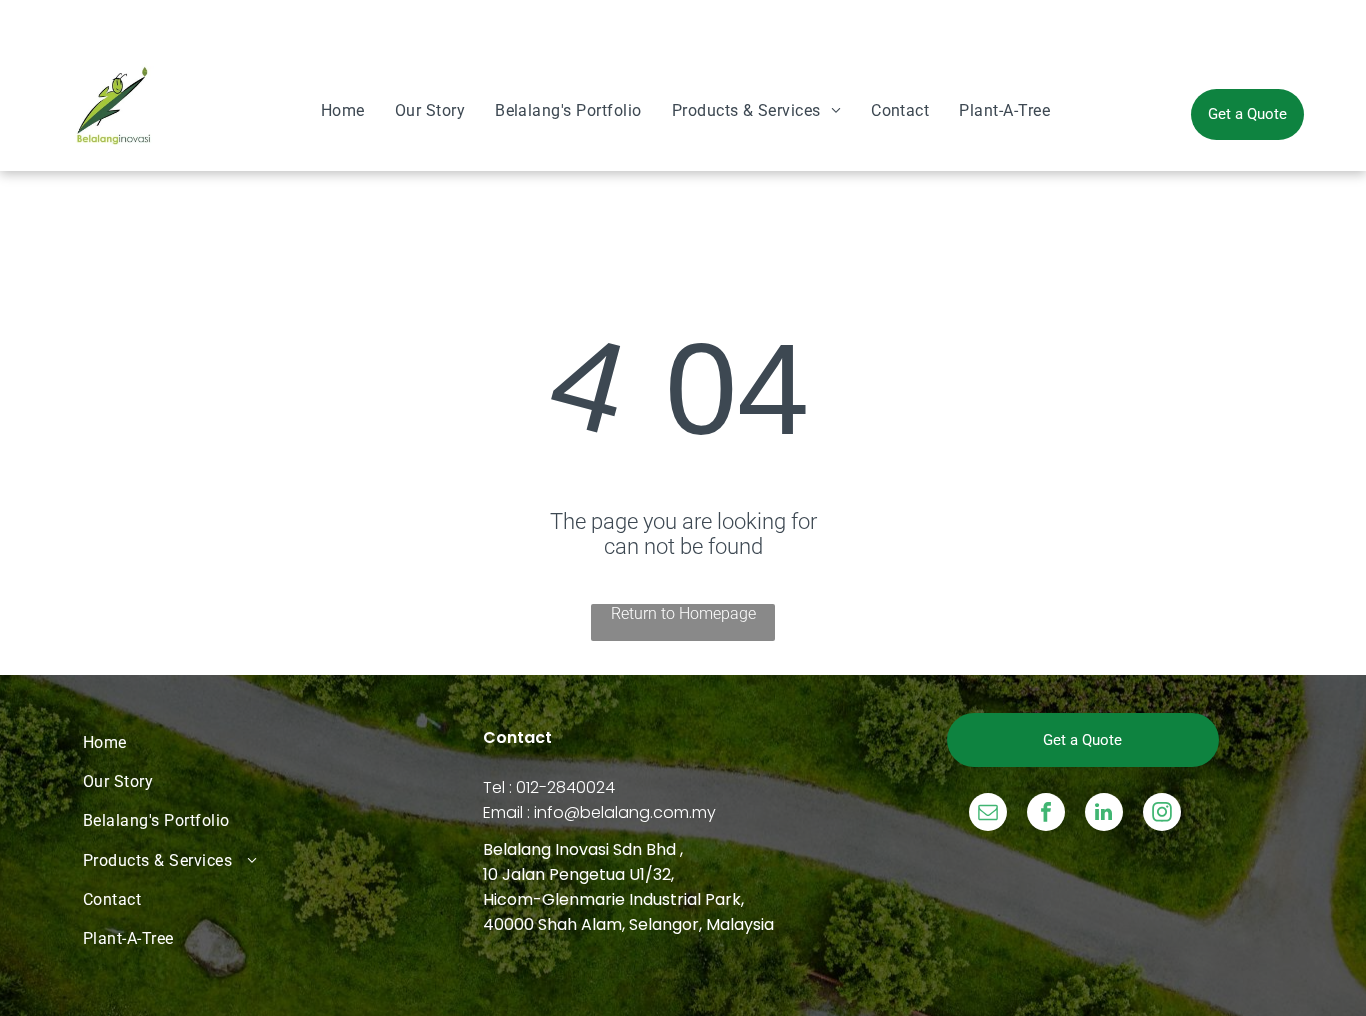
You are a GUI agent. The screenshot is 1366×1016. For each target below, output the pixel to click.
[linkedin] (1104, 814)
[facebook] (1046, 814)
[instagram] (1162, 814)
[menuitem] (343, 110)
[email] (988, 814)
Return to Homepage (683, 613)
